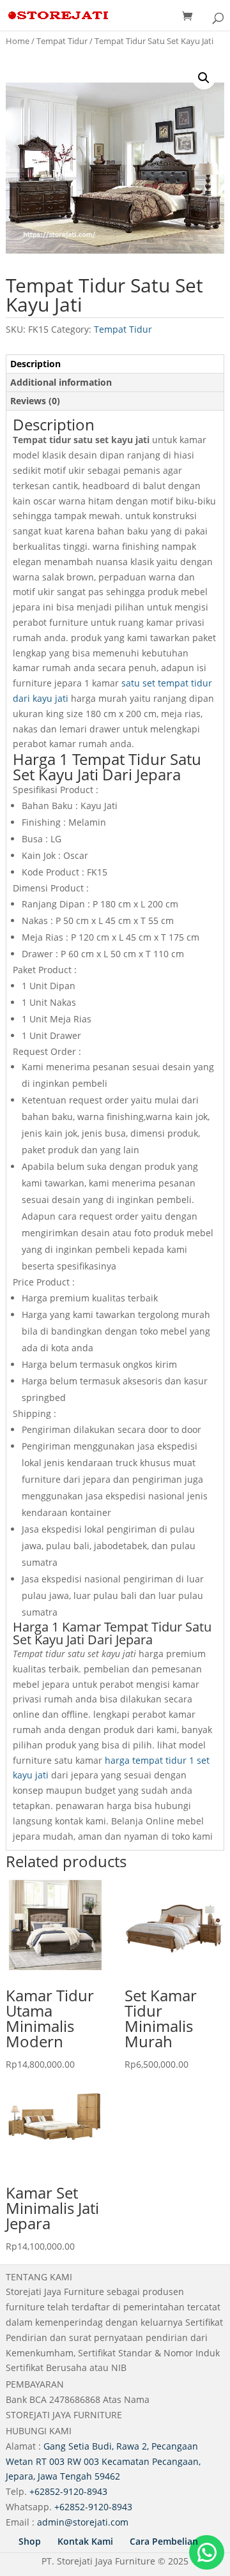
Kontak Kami (85, 2541)
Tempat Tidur (62, 41)
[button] (204, 78)
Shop (30, 2541)
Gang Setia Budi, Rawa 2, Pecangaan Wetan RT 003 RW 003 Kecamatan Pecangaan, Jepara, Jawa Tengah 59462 (103, 2461)
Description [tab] (35, 364)
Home (18, 41)
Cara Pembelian (164, 2541)
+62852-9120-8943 (68, 2491)
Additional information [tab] (61, 382)
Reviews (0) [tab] (35, 401)
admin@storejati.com (83, 2522)
